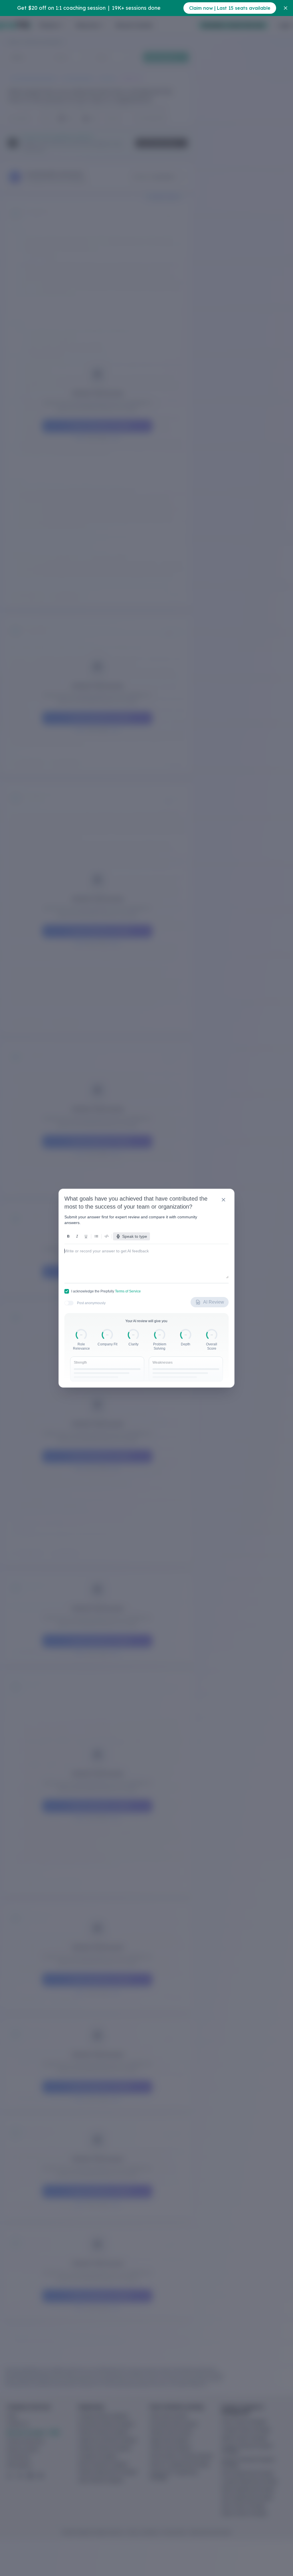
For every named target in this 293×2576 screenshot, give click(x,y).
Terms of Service (128, 1291)
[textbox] (146, 1259)
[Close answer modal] (223, 1200)
